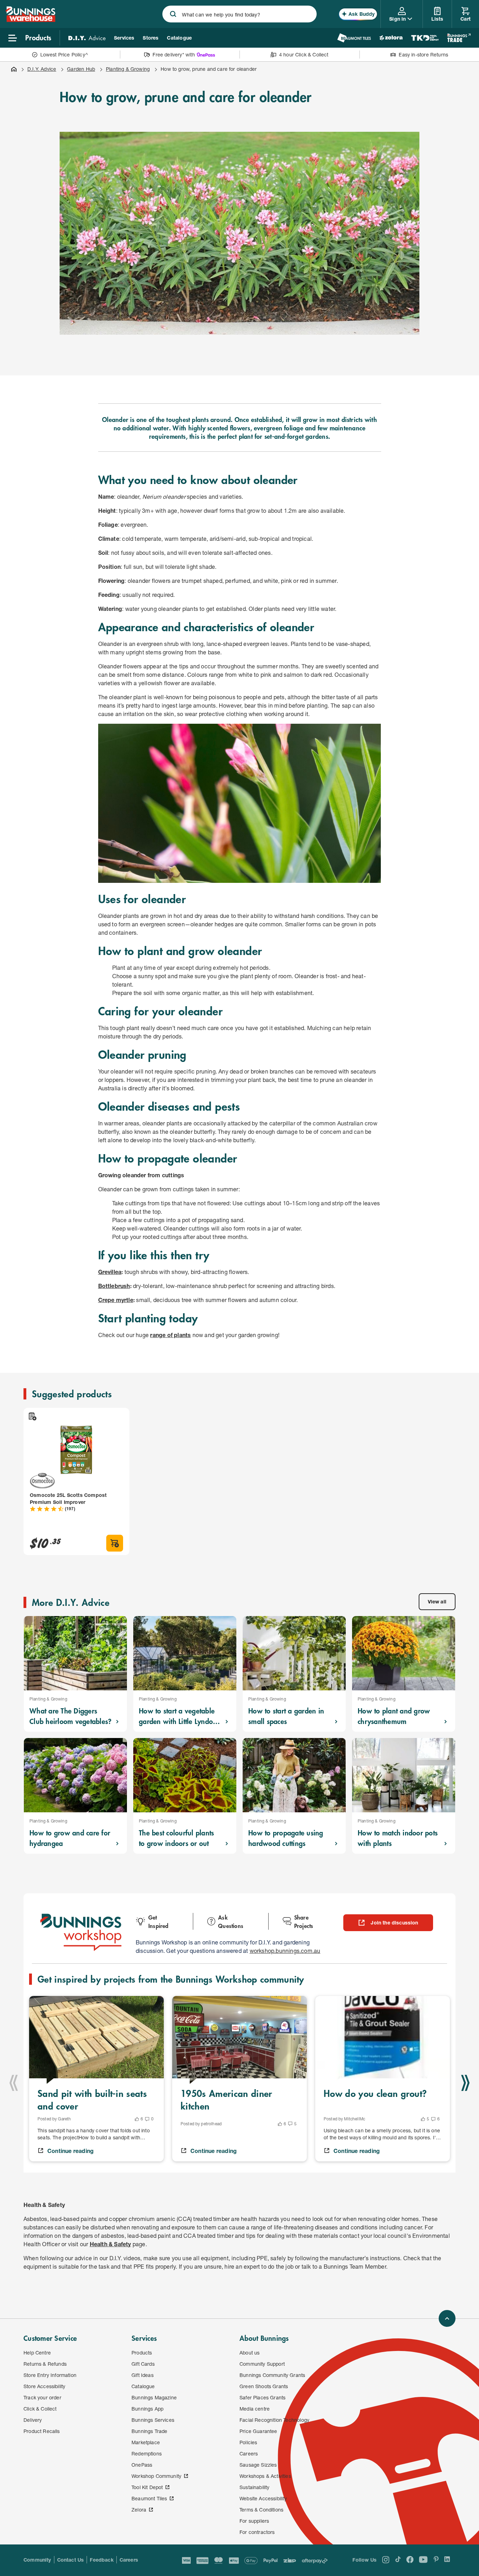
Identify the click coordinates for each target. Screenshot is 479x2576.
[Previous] (14, 2083)
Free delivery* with (174, 54)
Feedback (102, 2560)
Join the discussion (394, 1923)
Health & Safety (110, 2244)
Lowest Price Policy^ (64, 54)
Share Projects (304, 1921)
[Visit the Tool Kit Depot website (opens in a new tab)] (425, 38)
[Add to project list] (32, 1416)
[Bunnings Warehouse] (31, 20)
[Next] (465, 2083)
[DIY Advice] (87, 38)
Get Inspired (158, 1921)
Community (37, 2560)
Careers (129, 2560)
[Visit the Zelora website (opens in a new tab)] (391, 38)
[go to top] (447, 2318)
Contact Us (71, 2560)
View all (437, 1602)
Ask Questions (231, 1921)
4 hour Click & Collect (304, 54)
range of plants (170, 1335)
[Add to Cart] (115, 1543)
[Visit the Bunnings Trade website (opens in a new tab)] (459, 38)
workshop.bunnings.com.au (285, 1951)
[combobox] (239, 14)
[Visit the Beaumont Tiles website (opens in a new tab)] (354, 38)
